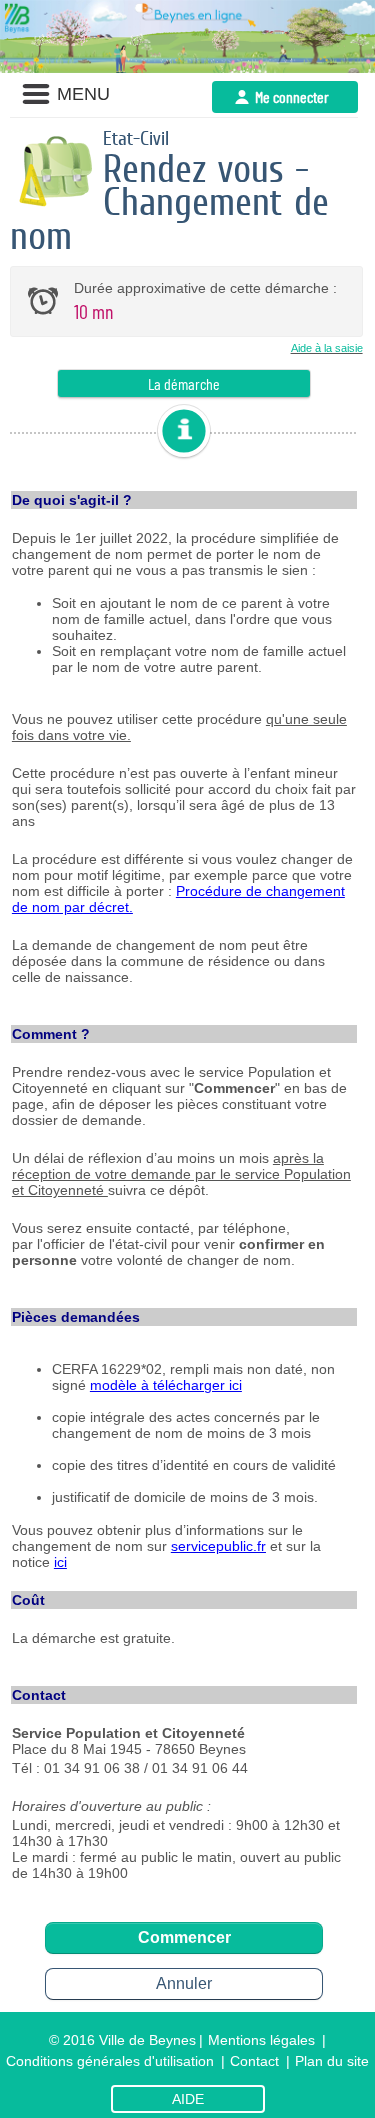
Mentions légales (261, 2040)
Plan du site (332, 2061)
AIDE (188, 2099)
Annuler (184, 1983)
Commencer (184, 1937)
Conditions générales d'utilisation (110, 2061)
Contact (254, 2061)
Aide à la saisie (327, 348)
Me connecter (292, 96)
